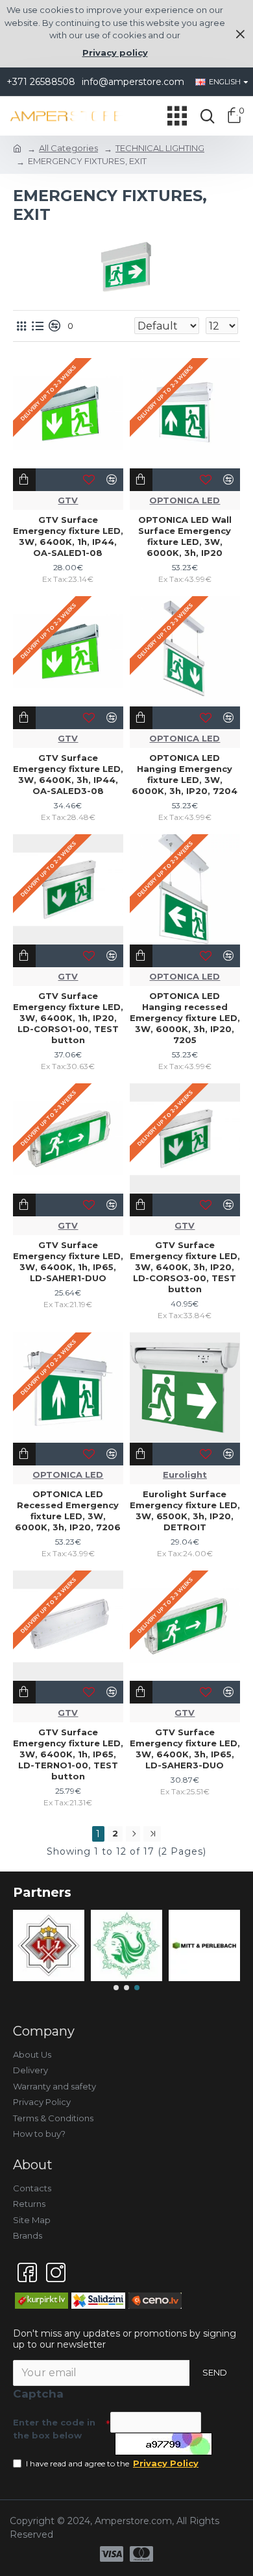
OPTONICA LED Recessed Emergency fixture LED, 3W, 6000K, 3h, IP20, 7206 (68, 1511)
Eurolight (185, 1475)
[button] (116, 1988)
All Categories (68, 148)
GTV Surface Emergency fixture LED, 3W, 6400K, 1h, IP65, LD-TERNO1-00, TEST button (68, 1754)
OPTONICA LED (185, 500)
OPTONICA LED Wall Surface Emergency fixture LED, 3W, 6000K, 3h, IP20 (185, 536)
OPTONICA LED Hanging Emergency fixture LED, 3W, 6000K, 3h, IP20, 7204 (185, 774)
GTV (68, 500)
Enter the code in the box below (54, 2429)
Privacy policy (115, 53)
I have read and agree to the (112, 2463)
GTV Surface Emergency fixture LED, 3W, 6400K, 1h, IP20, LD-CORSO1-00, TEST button (68, 1018)
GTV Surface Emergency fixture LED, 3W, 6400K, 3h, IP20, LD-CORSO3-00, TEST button (185, 1267)
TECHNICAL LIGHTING (160, 148)
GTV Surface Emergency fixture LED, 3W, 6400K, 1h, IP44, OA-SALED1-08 (68, 536)
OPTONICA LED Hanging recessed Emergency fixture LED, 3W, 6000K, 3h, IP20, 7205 (185, 1018)
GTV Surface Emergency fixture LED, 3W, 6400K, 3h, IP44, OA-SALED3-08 (68, 774)
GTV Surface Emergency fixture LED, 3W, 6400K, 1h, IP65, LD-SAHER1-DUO (68, 1261)
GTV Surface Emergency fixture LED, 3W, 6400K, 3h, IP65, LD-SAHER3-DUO (185, 1749)
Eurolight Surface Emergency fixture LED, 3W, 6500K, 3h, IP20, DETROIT (185, 1511)
